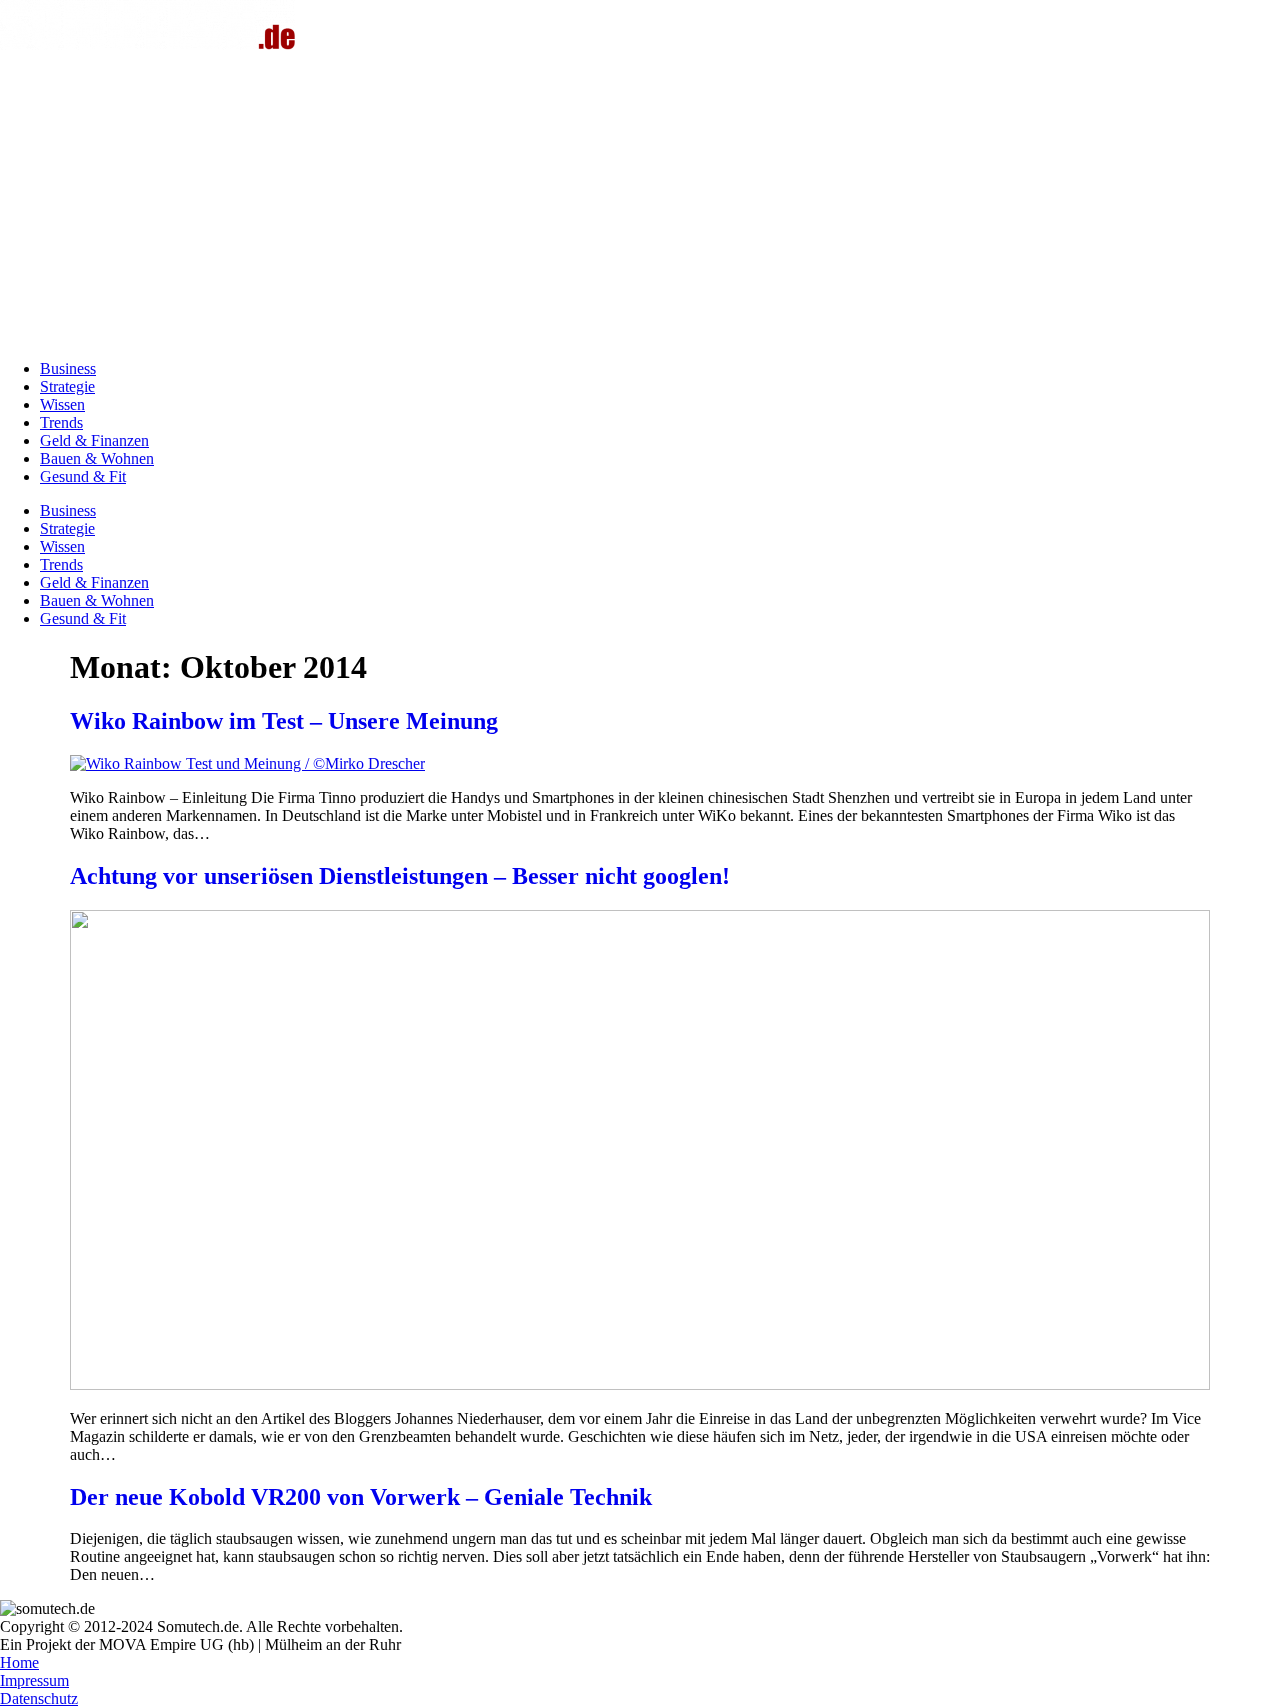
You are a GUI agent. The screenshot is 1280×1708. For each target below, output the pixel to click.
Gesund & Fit (83, 476)
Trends (61, 422)
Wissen (62, 404)
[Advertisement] (640, 204)
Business (68, 368)
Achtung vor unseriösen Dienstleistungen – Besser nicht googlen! (400, 876)
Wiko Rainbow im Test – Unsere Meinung (284, 721)
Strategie (67, 386)
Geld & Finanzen (94, 440)
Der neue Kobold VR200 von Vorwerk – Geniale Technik (361, 1497)
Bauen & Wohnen (97, 458)
